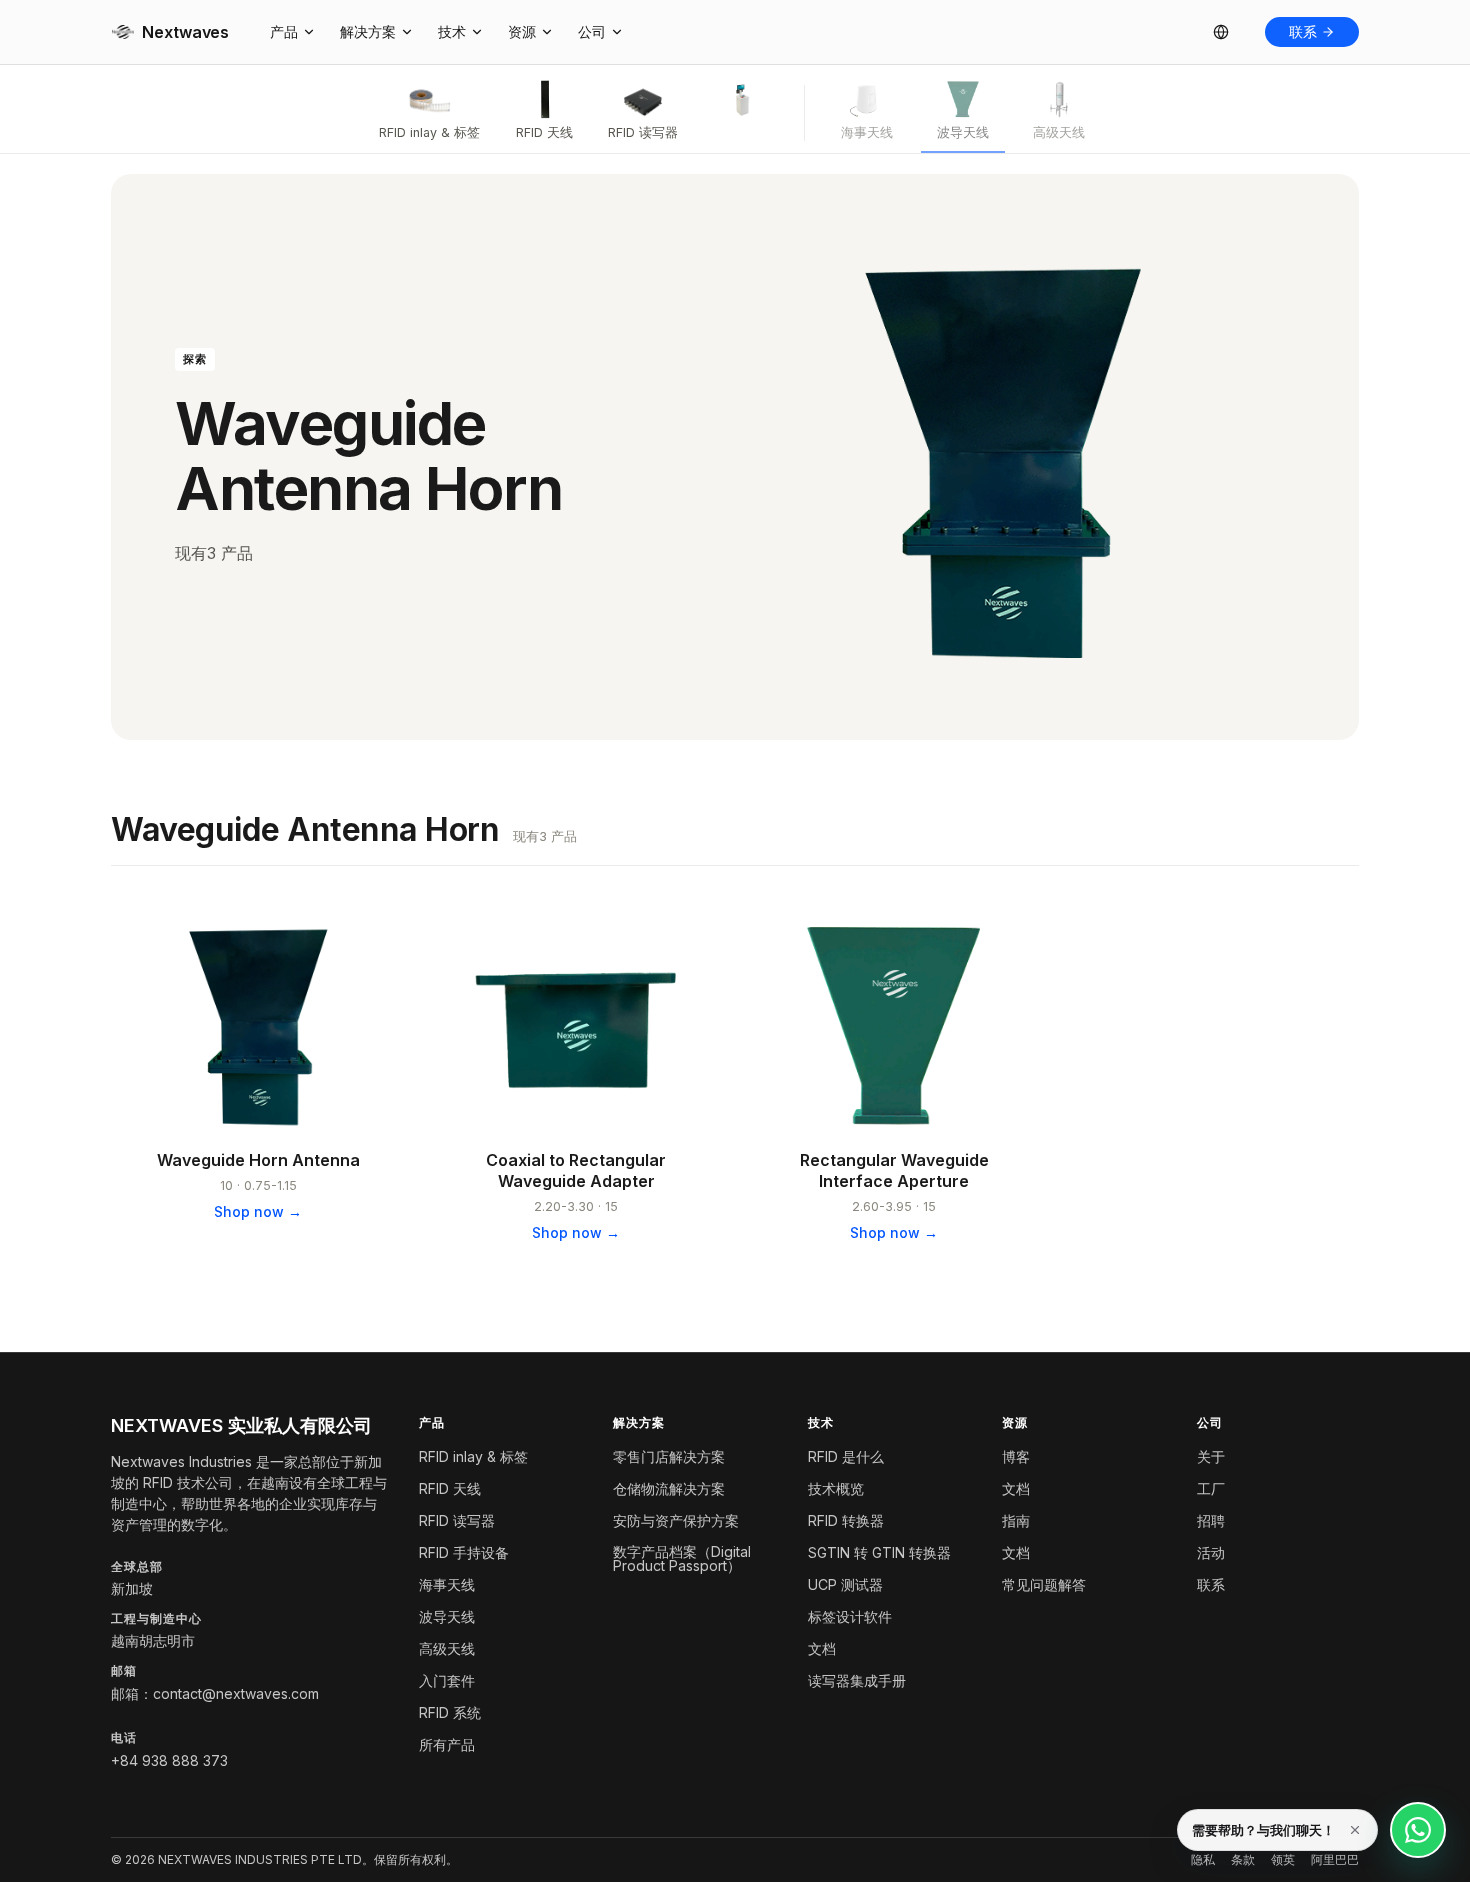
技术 (452, 31)
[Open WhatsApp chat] (1418, 1830)
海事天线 (447, 1584)
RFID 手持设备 (464, 1552)
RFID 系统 (450, 1712)
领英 (1283, 1860)
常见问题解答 (1044, 1584)
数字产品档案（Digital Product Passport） (682, 1558)
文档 (822, 1648)
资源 (522, 31)
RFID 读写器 (457, 1520)
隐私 (1203, 1860)
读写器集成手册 (857, 1680)
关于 (1211, 1456)
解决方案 (368, 31)
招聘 (1211, 1520)
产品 (284, 31)
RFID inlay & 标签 (473, 1456)
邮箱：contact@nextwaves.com (215, 1693)
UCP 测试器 (845, 1584)
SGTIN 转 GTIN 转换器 (879, 1552)
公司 (592, 31)
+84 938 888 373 (169, 1760)
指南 (1016, 1520)
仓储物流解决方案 (669, 1488)
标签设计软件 (850, 1616)
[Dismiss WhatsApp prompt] (1355, 1830)
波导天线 (447, 1616)
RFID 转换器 (846, 1520)
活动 (1211, 1552)
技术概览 (836, 1488)
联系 (1303, 31)
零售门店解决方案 (669, 1456)
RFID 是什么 (846, 1456)
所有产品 (447, 1744)
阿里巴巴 (1335, 1860)
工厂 (1211, 1488)
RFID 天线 (450, 1488)
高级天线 (447, 1648)
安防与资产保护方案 (676, 1520)
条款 (1243, 1860)
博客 (1016, 1456)
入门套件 (447, 1680)
